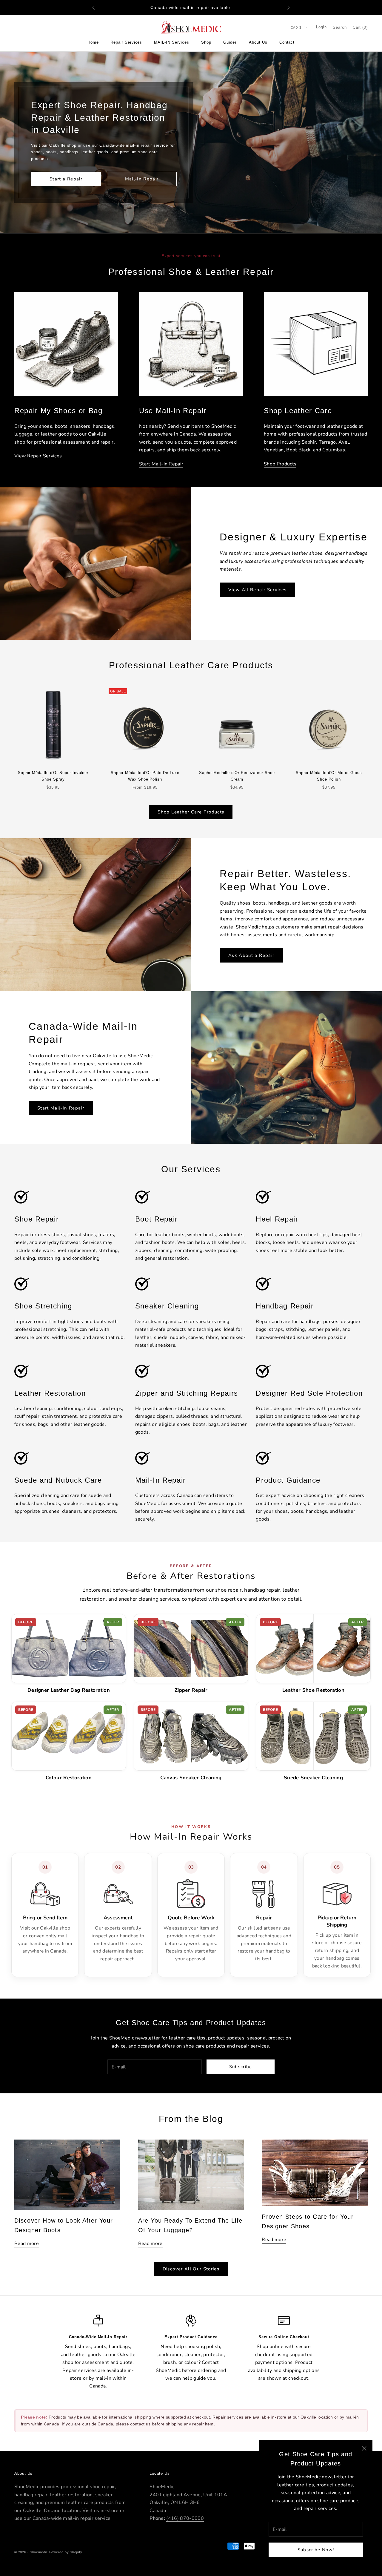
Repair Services (126, 42)
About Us (258, 42)
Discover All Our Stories (191, 2269)
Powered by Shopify (66, 2552)
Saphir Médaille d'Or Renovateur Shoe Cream (237, 776)
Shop (206, 42)
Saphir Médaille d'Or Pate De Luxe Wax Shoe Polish (145, 776)
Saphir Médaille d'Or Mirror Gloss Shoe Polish (329, 776)
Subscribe (241, 2067)
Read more (27, 2244)
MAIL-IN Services (172, 42)
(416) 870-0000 (185, 2518)
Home (93, 42)
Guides (230, 42)
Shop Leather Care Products (191, 812)
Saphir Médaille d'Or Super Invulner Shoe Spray (53, 776)
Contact (287, 42)
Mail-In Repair (142, 179)
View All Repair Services (257, 590)
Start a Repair (66, 179)
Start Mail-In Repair (61, 1108)
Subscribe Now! (316, 2550)
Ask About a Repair (251, 955)
